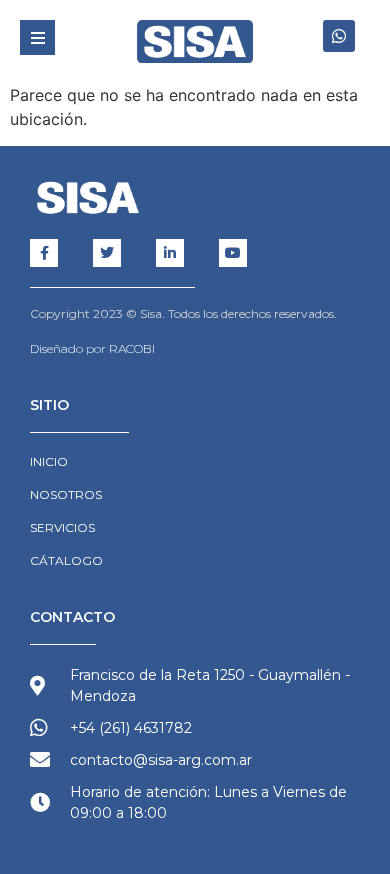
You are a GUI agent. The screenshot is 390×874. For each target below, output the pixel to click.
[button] (37, 37)
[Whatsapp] (339, 36)
